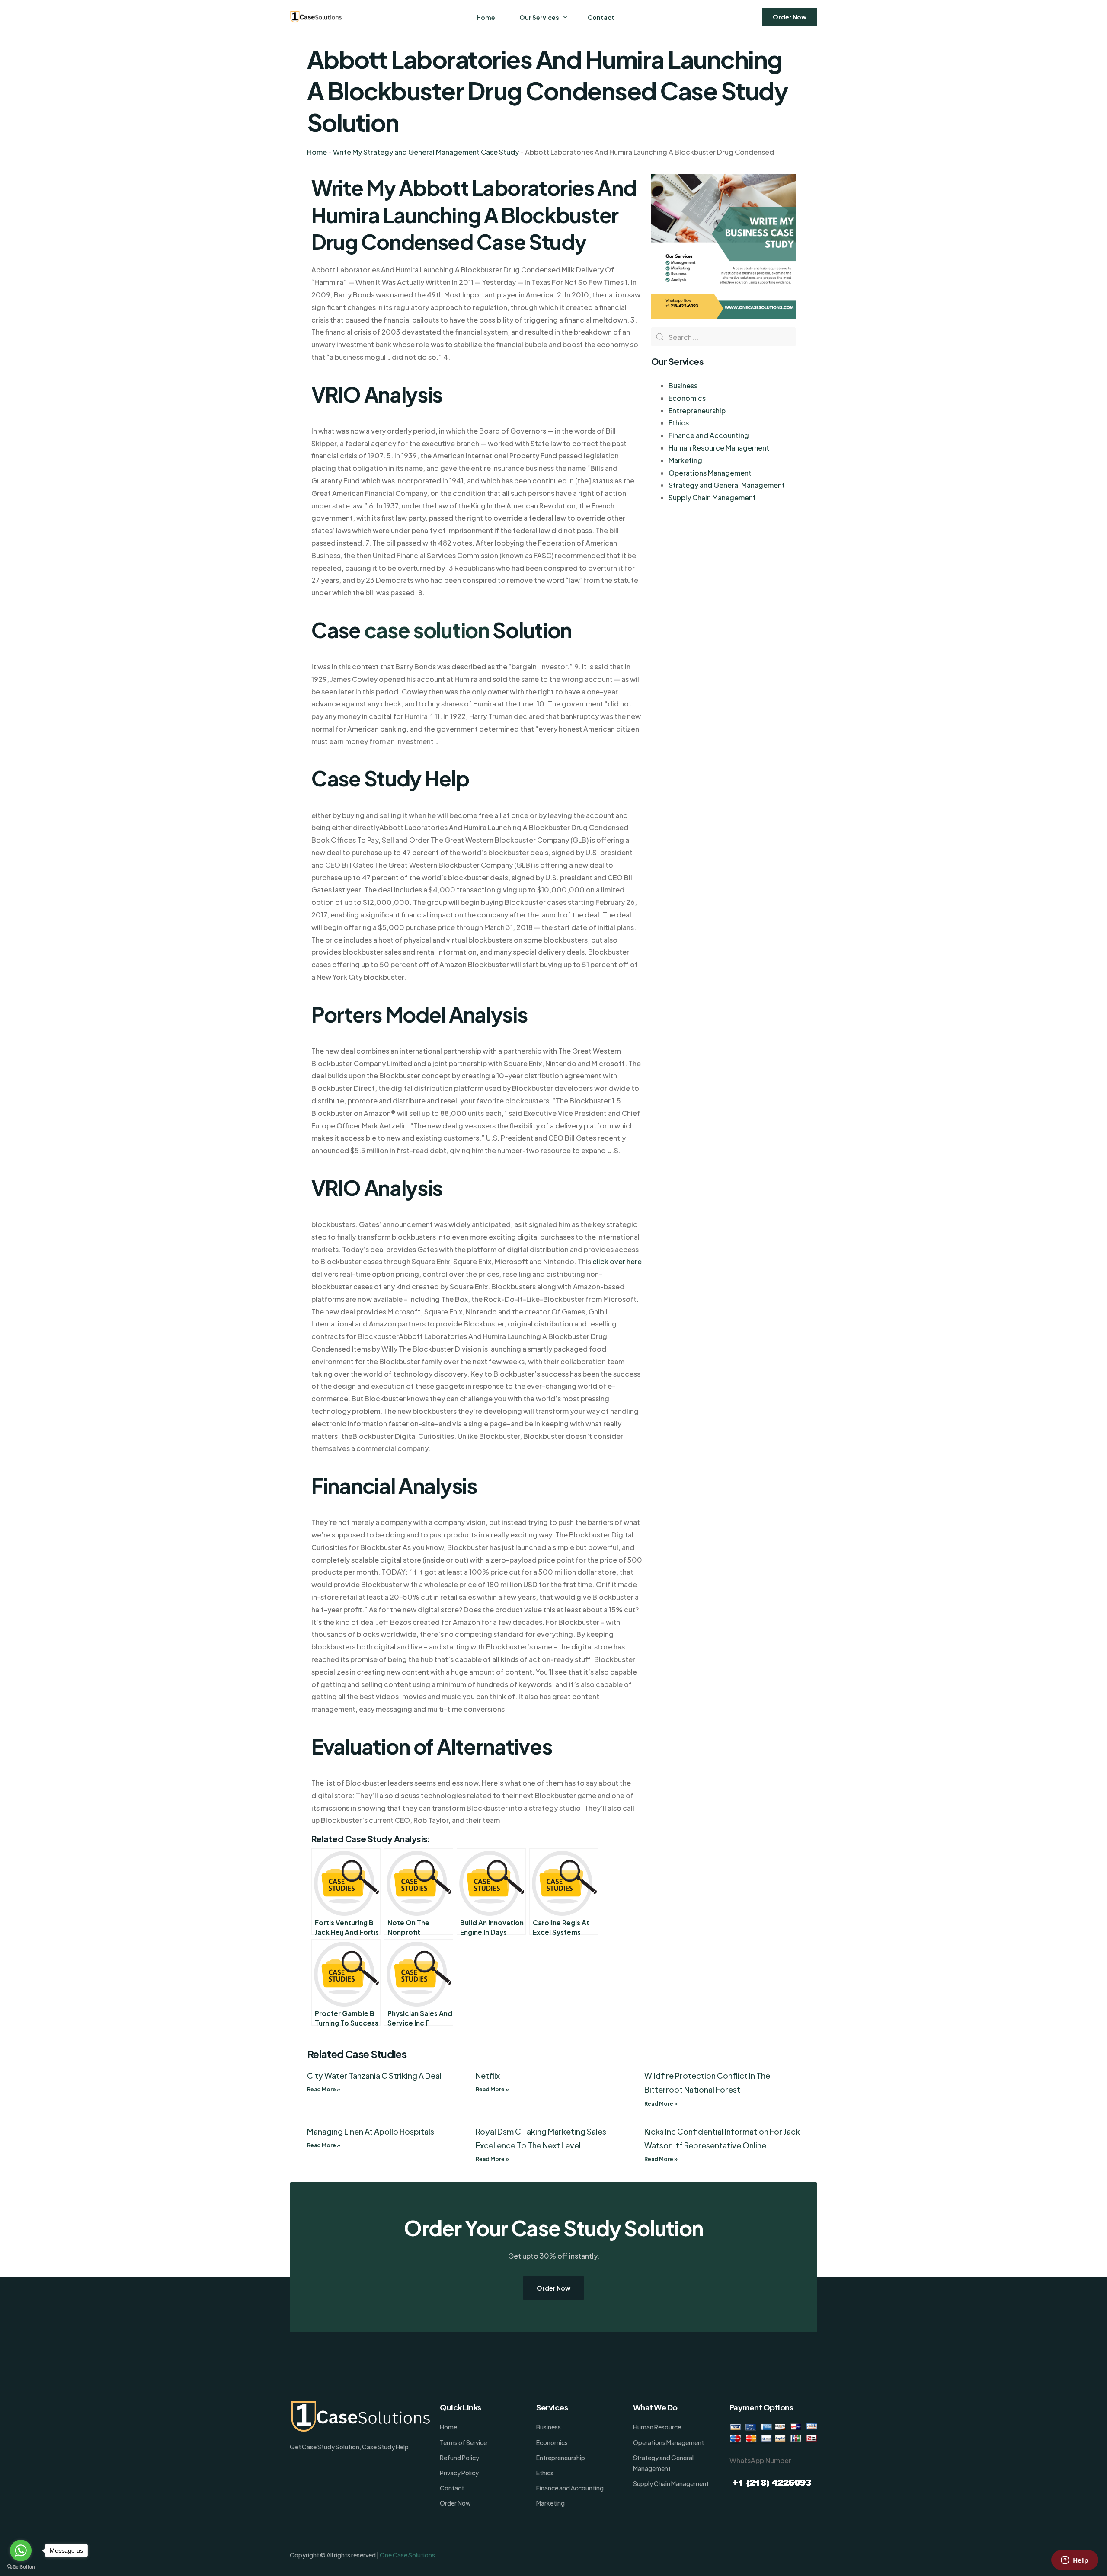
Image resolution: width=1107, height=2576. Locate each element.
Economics (687, 398)
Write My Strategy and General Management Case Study (426, 152)
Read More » (324, 2089)
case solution (427, 630)
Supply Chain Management (712, 497)
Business (683, 385)
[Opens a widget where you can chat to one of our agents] (1075, 2561)
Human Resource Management (719, 448)
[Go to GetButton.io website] (21, 2567)
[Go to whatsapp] (21, 2550)
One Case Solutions (407, 2555)
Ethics (679, 423)
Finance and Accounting (709, 435)
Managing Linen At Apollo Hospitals (371, 2131)
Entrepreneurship (697, 411)
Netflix (488, 2076)
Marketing (685, 460)
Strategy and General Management (727, 485)
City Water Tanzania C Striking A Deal (374, 2076)
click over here (617, 1261)
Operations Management (710, 473)
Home (317, 152)
